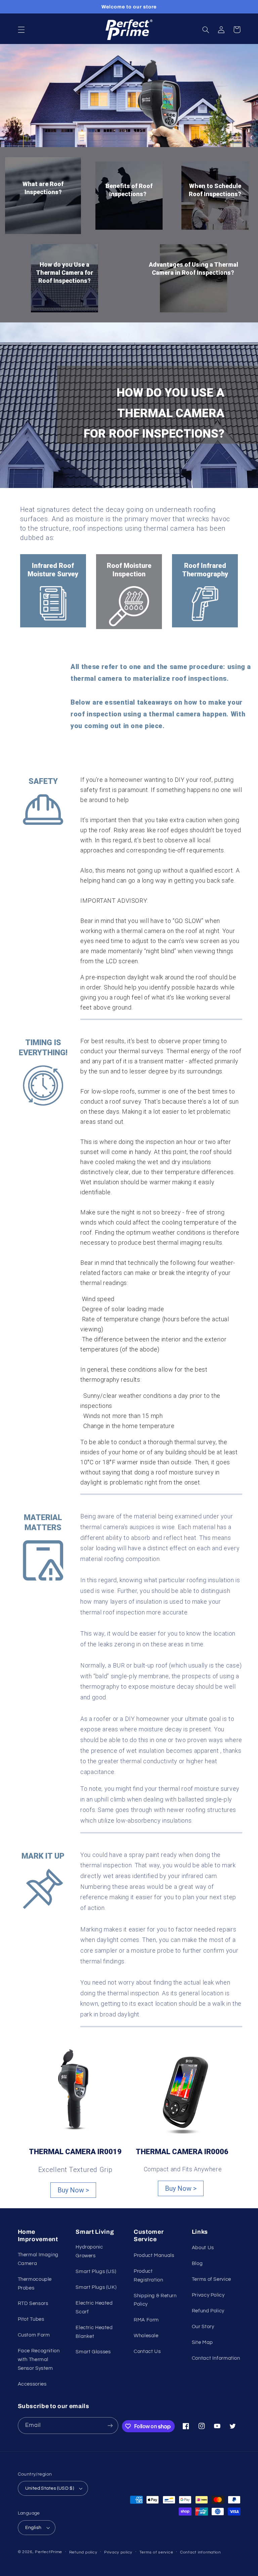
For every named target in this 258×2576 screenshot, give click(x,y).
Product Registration (148, 2276)
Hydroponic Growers (89, 2251)
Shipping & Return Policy (155, 2300)
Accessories (32, 2384)
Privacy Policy (208, 2295)
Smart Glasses (93, 2352)
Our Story (203, 2327)
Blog (197, 2263)
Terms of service (156, 2552)
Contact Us (147, 2351)
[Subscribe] (110, 2425)
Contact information (201, 2552)
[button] (21, 30)
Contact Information (216, 2358)
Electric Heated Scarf (94, 2307)
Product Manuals (154, 2255)
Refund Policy (208, 2311)
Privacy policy (118, 2552)
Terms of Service (211, 2279)
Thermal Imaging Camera (38, 2259)
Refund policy (83, 2552)
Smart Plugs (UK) (96, 2287)
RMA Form (146, 2320)
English (33, 2528)
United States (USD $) (50, 2488)
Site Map (202, 2342)
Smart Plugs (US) (96, 2272)
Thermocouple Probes (35, 2284)
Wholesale (146, 2336)
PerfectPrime (49, 2552)
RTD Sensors (33, 2303)
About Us (203, 2248)
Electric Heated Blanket (94, 2332)
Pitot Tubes (31, 2319)
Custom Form (34, 2335)
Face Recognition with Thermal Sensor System (39, 2360)
